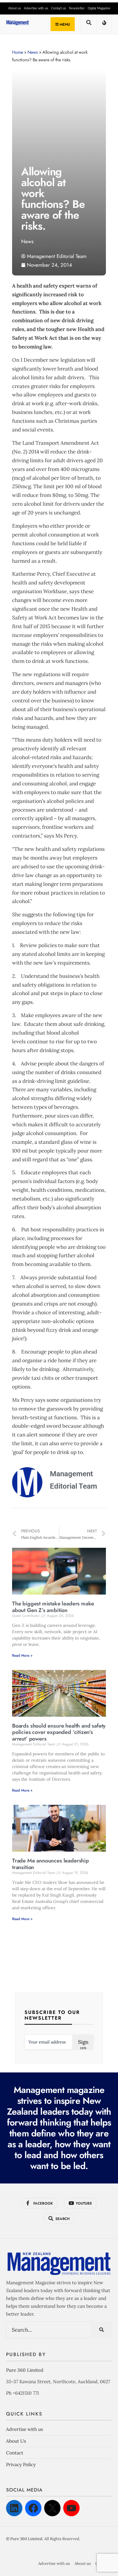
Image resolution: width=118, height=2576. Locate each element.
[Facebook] (33, 2508)
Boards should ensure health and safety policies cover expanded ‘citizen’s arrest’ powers (59, 1732)
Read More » (22, 1655)
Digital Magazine (99, 8)
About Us (16, 2441)
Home (18, 52)
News (33, 52)
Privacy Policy (21, 2465)
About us (15, 8)
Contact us (59, 8)
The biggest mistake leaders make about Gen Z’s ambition (53, 1607)
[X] (52, 2508)
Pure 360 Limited (25, 2370)
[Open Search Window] (89, 25)
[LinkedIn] (14, 2508)
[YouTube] (71, 2508)
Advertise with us (36, 8)
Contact (15, 2453)
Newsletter (77, 8)
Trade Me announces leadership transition (51, 1864)
